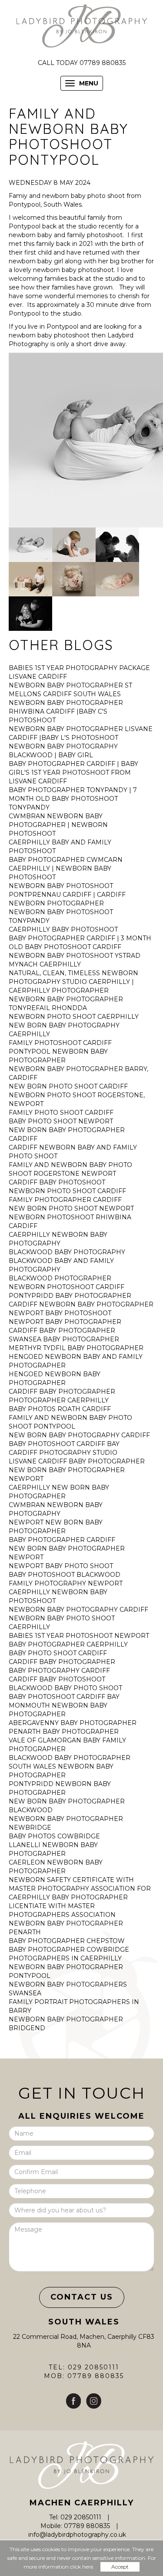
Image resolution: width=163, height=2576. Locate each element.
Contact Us (82, 2297)
